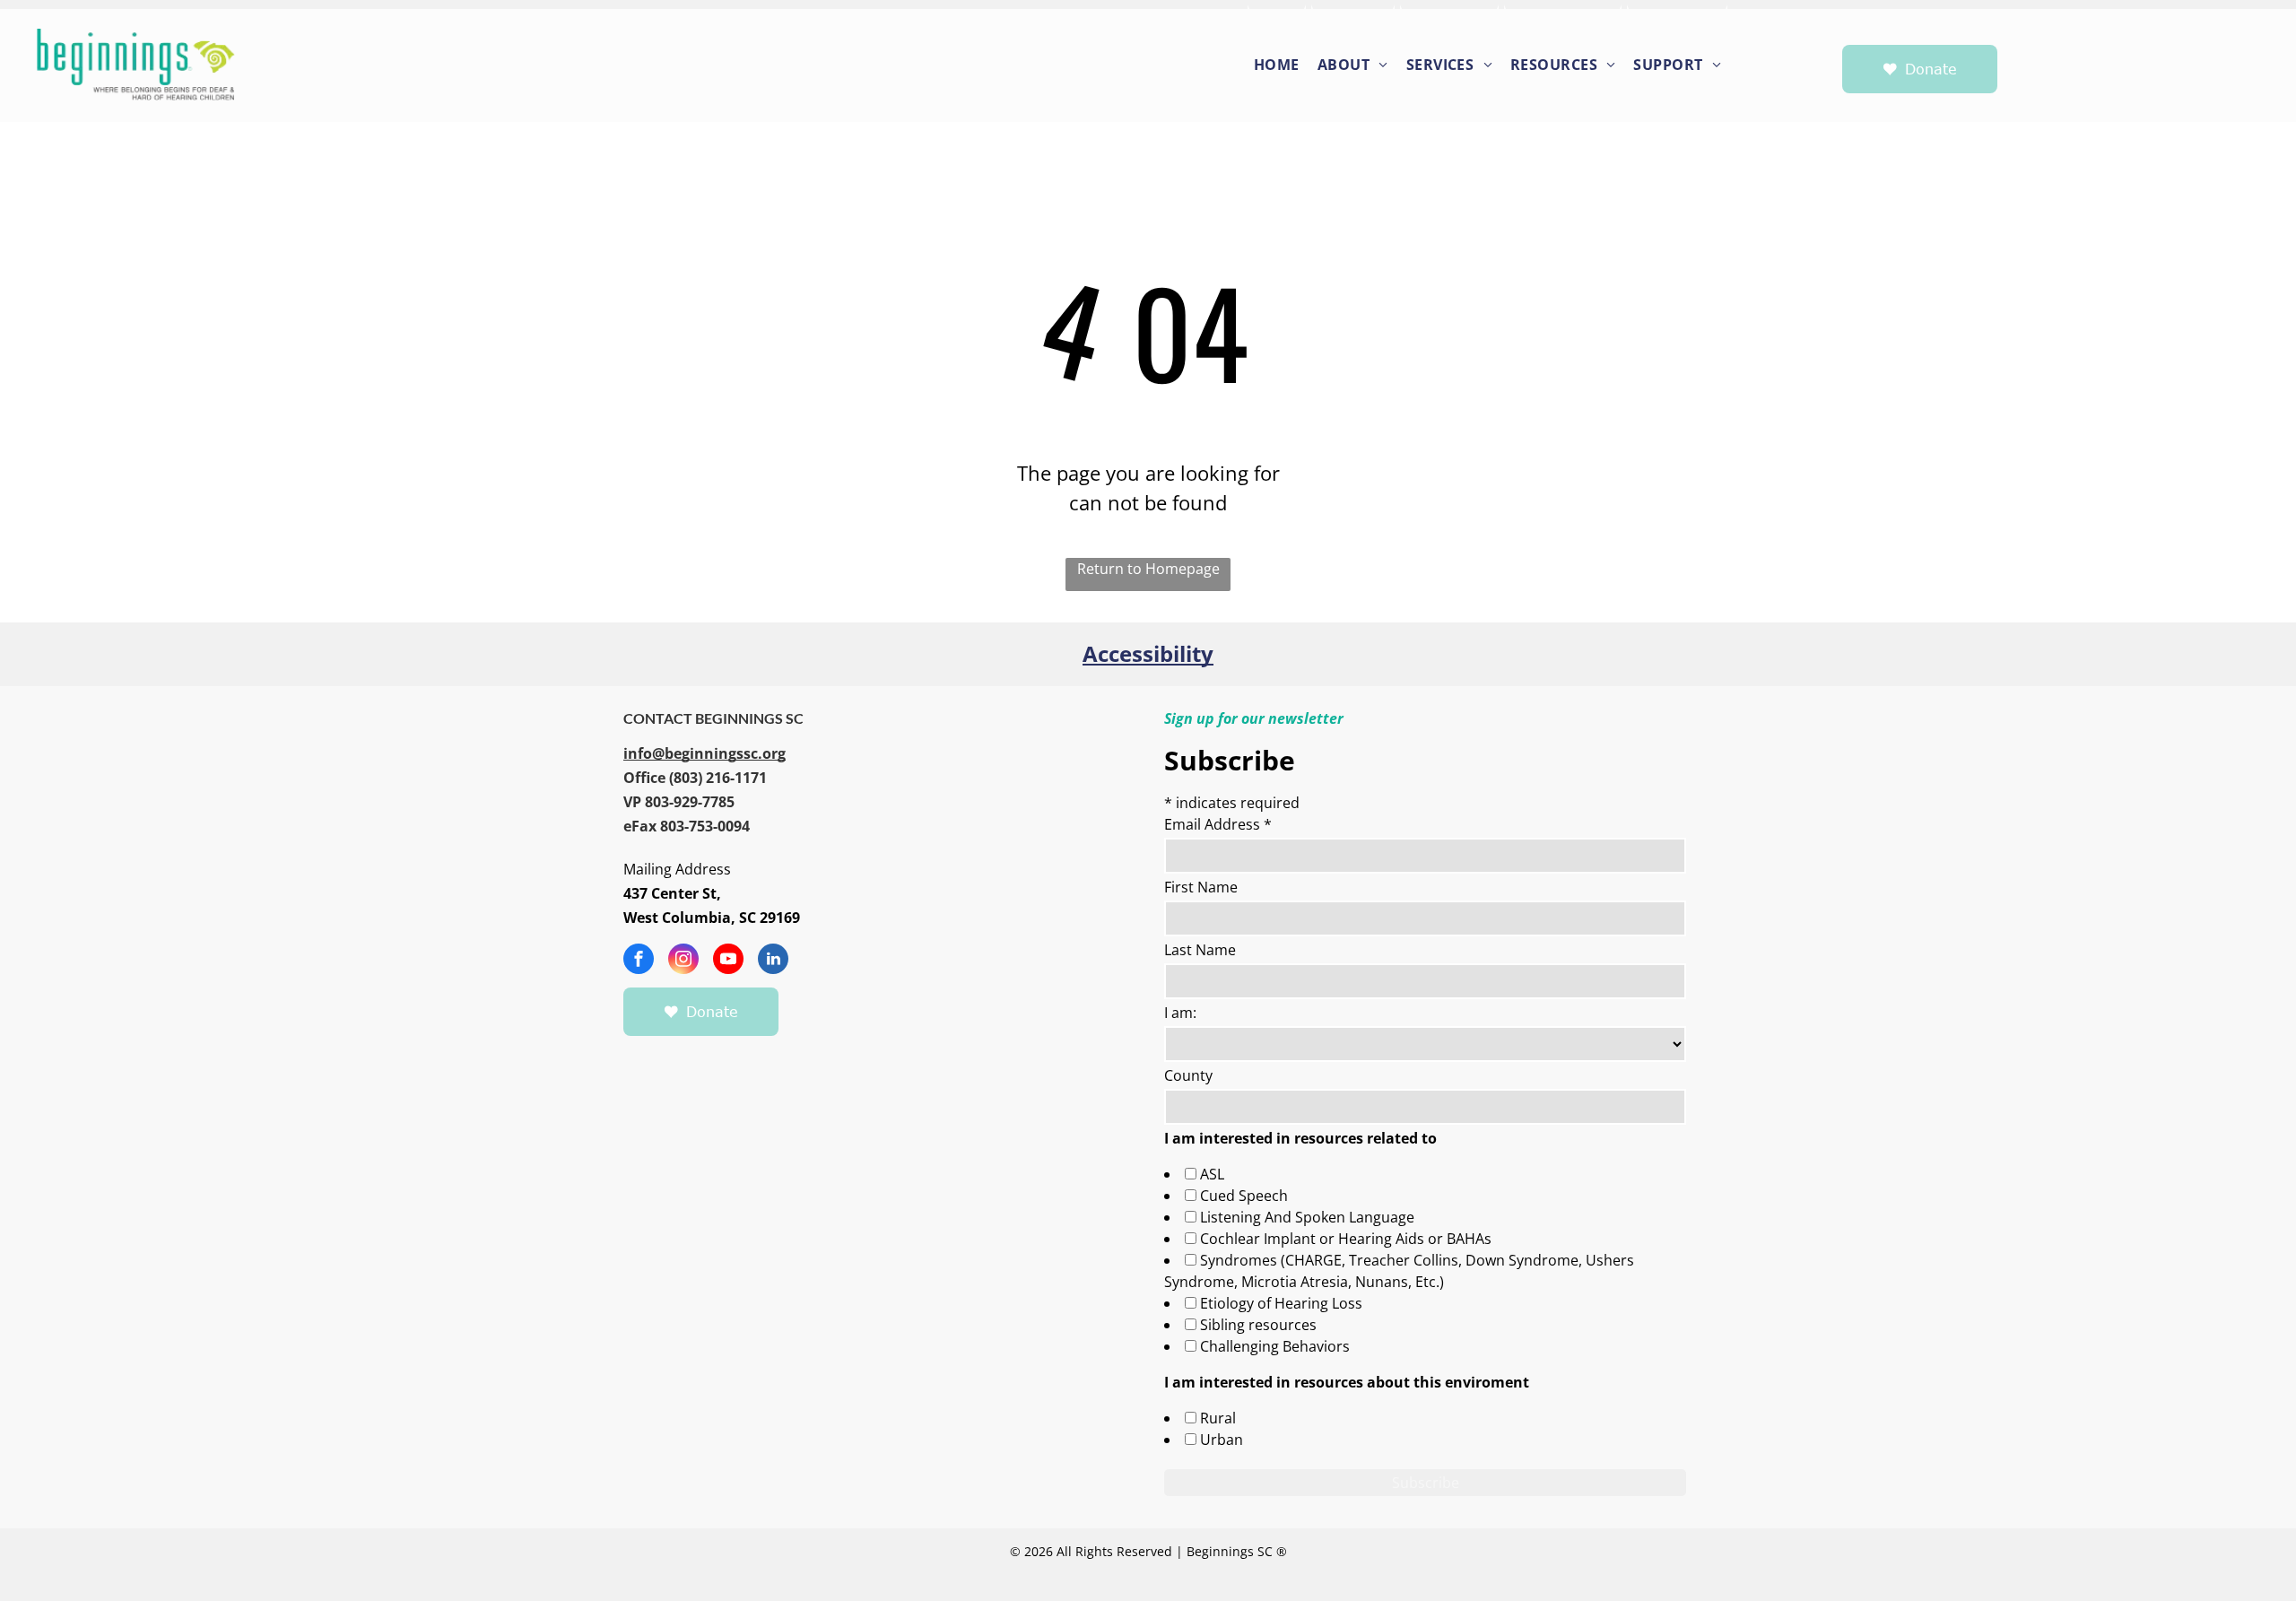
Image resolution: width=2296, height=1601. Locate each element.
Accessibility (1148, 653)
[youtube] (728, 961)
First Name (1201, 887)
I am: (1180, 1013)
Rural (1218, 1418)
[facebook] (639, 961)
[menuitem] (1278, 63)
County (1188, 1075)
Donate (1931, 69)
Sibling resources (1258, 1325)
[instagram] (683, 961)
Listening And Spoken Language (1307, 1217)
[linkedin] (773, 961)
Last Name (1200, 950)
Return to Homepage (1148, 569)
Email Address (1218, 824)
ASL (1212, 1174)
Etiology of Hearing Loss (1281, 1303)
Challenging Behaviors (1275, 1346)
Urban (1222, 1440)
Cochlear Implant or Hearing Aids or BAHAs (1346, 1239)
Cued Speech (1244, 1196)
